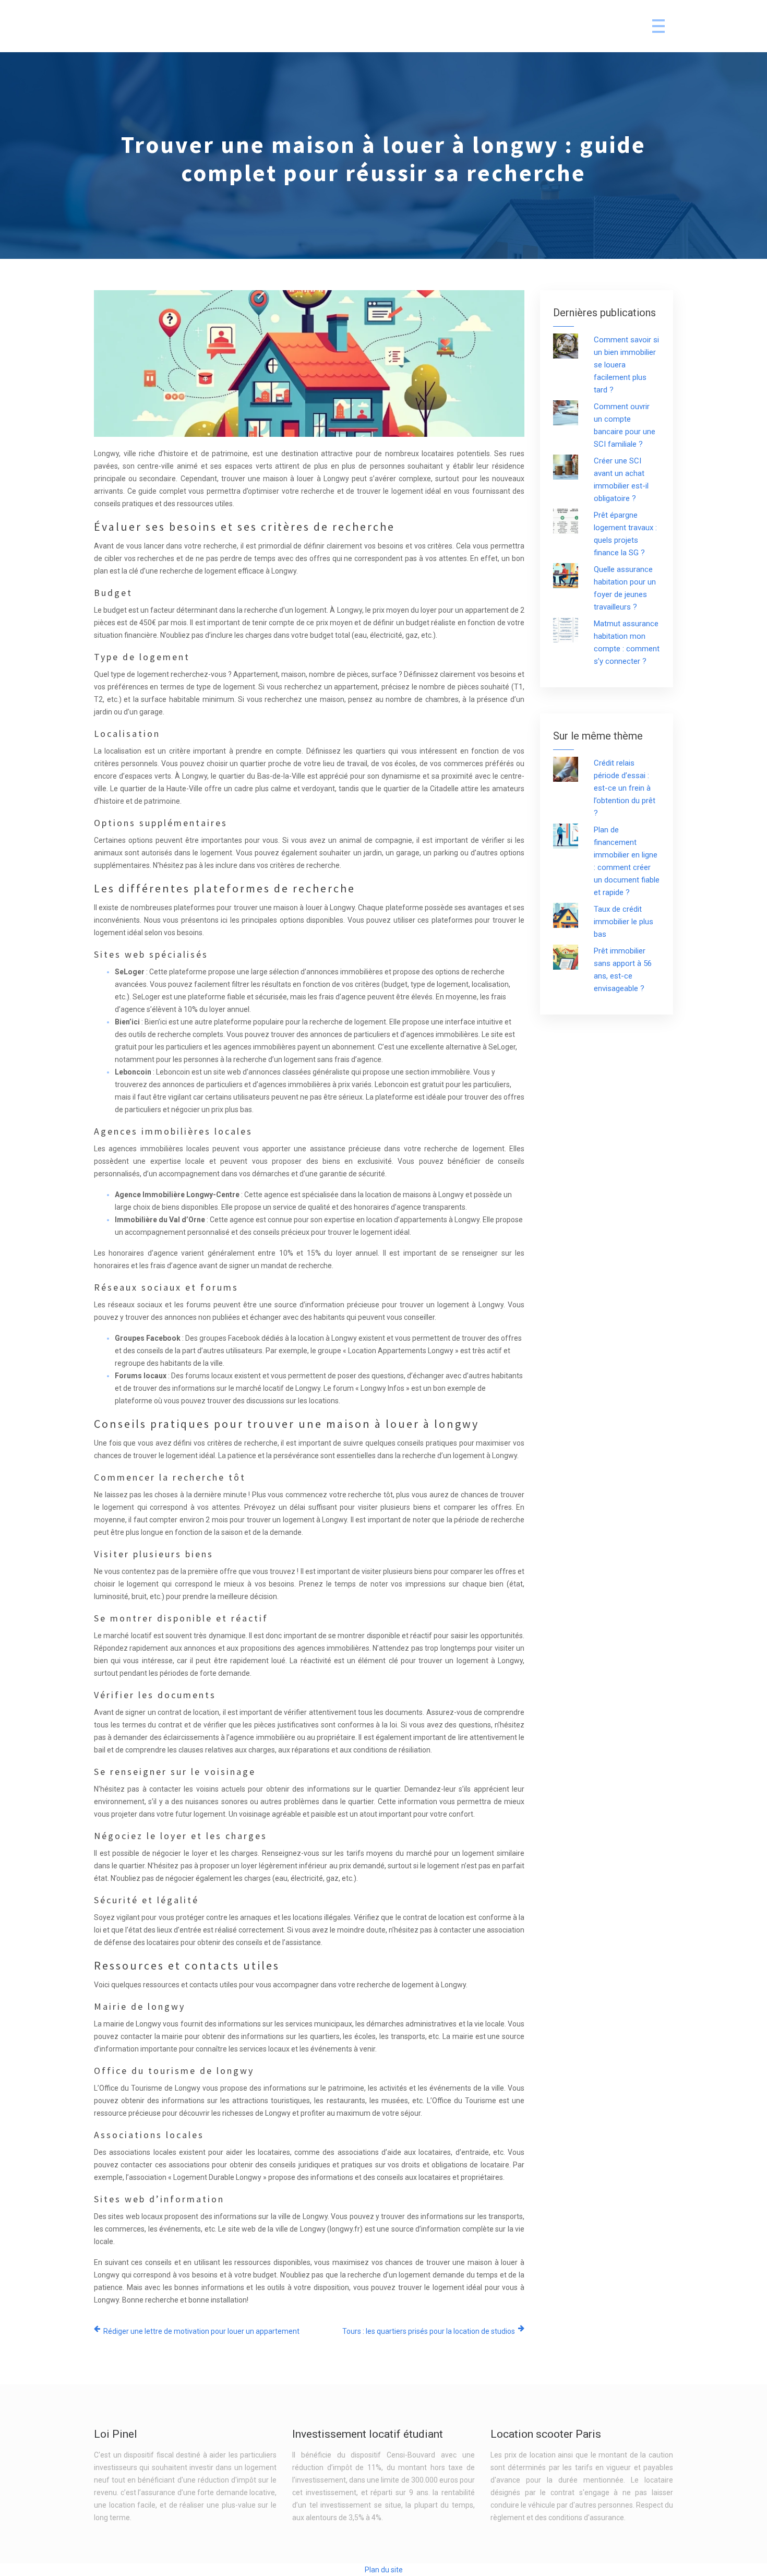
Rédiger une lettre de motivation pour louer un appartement (201, 2331)
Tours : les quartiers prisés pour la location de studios (429, 2331)
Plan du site (384, 2570)
